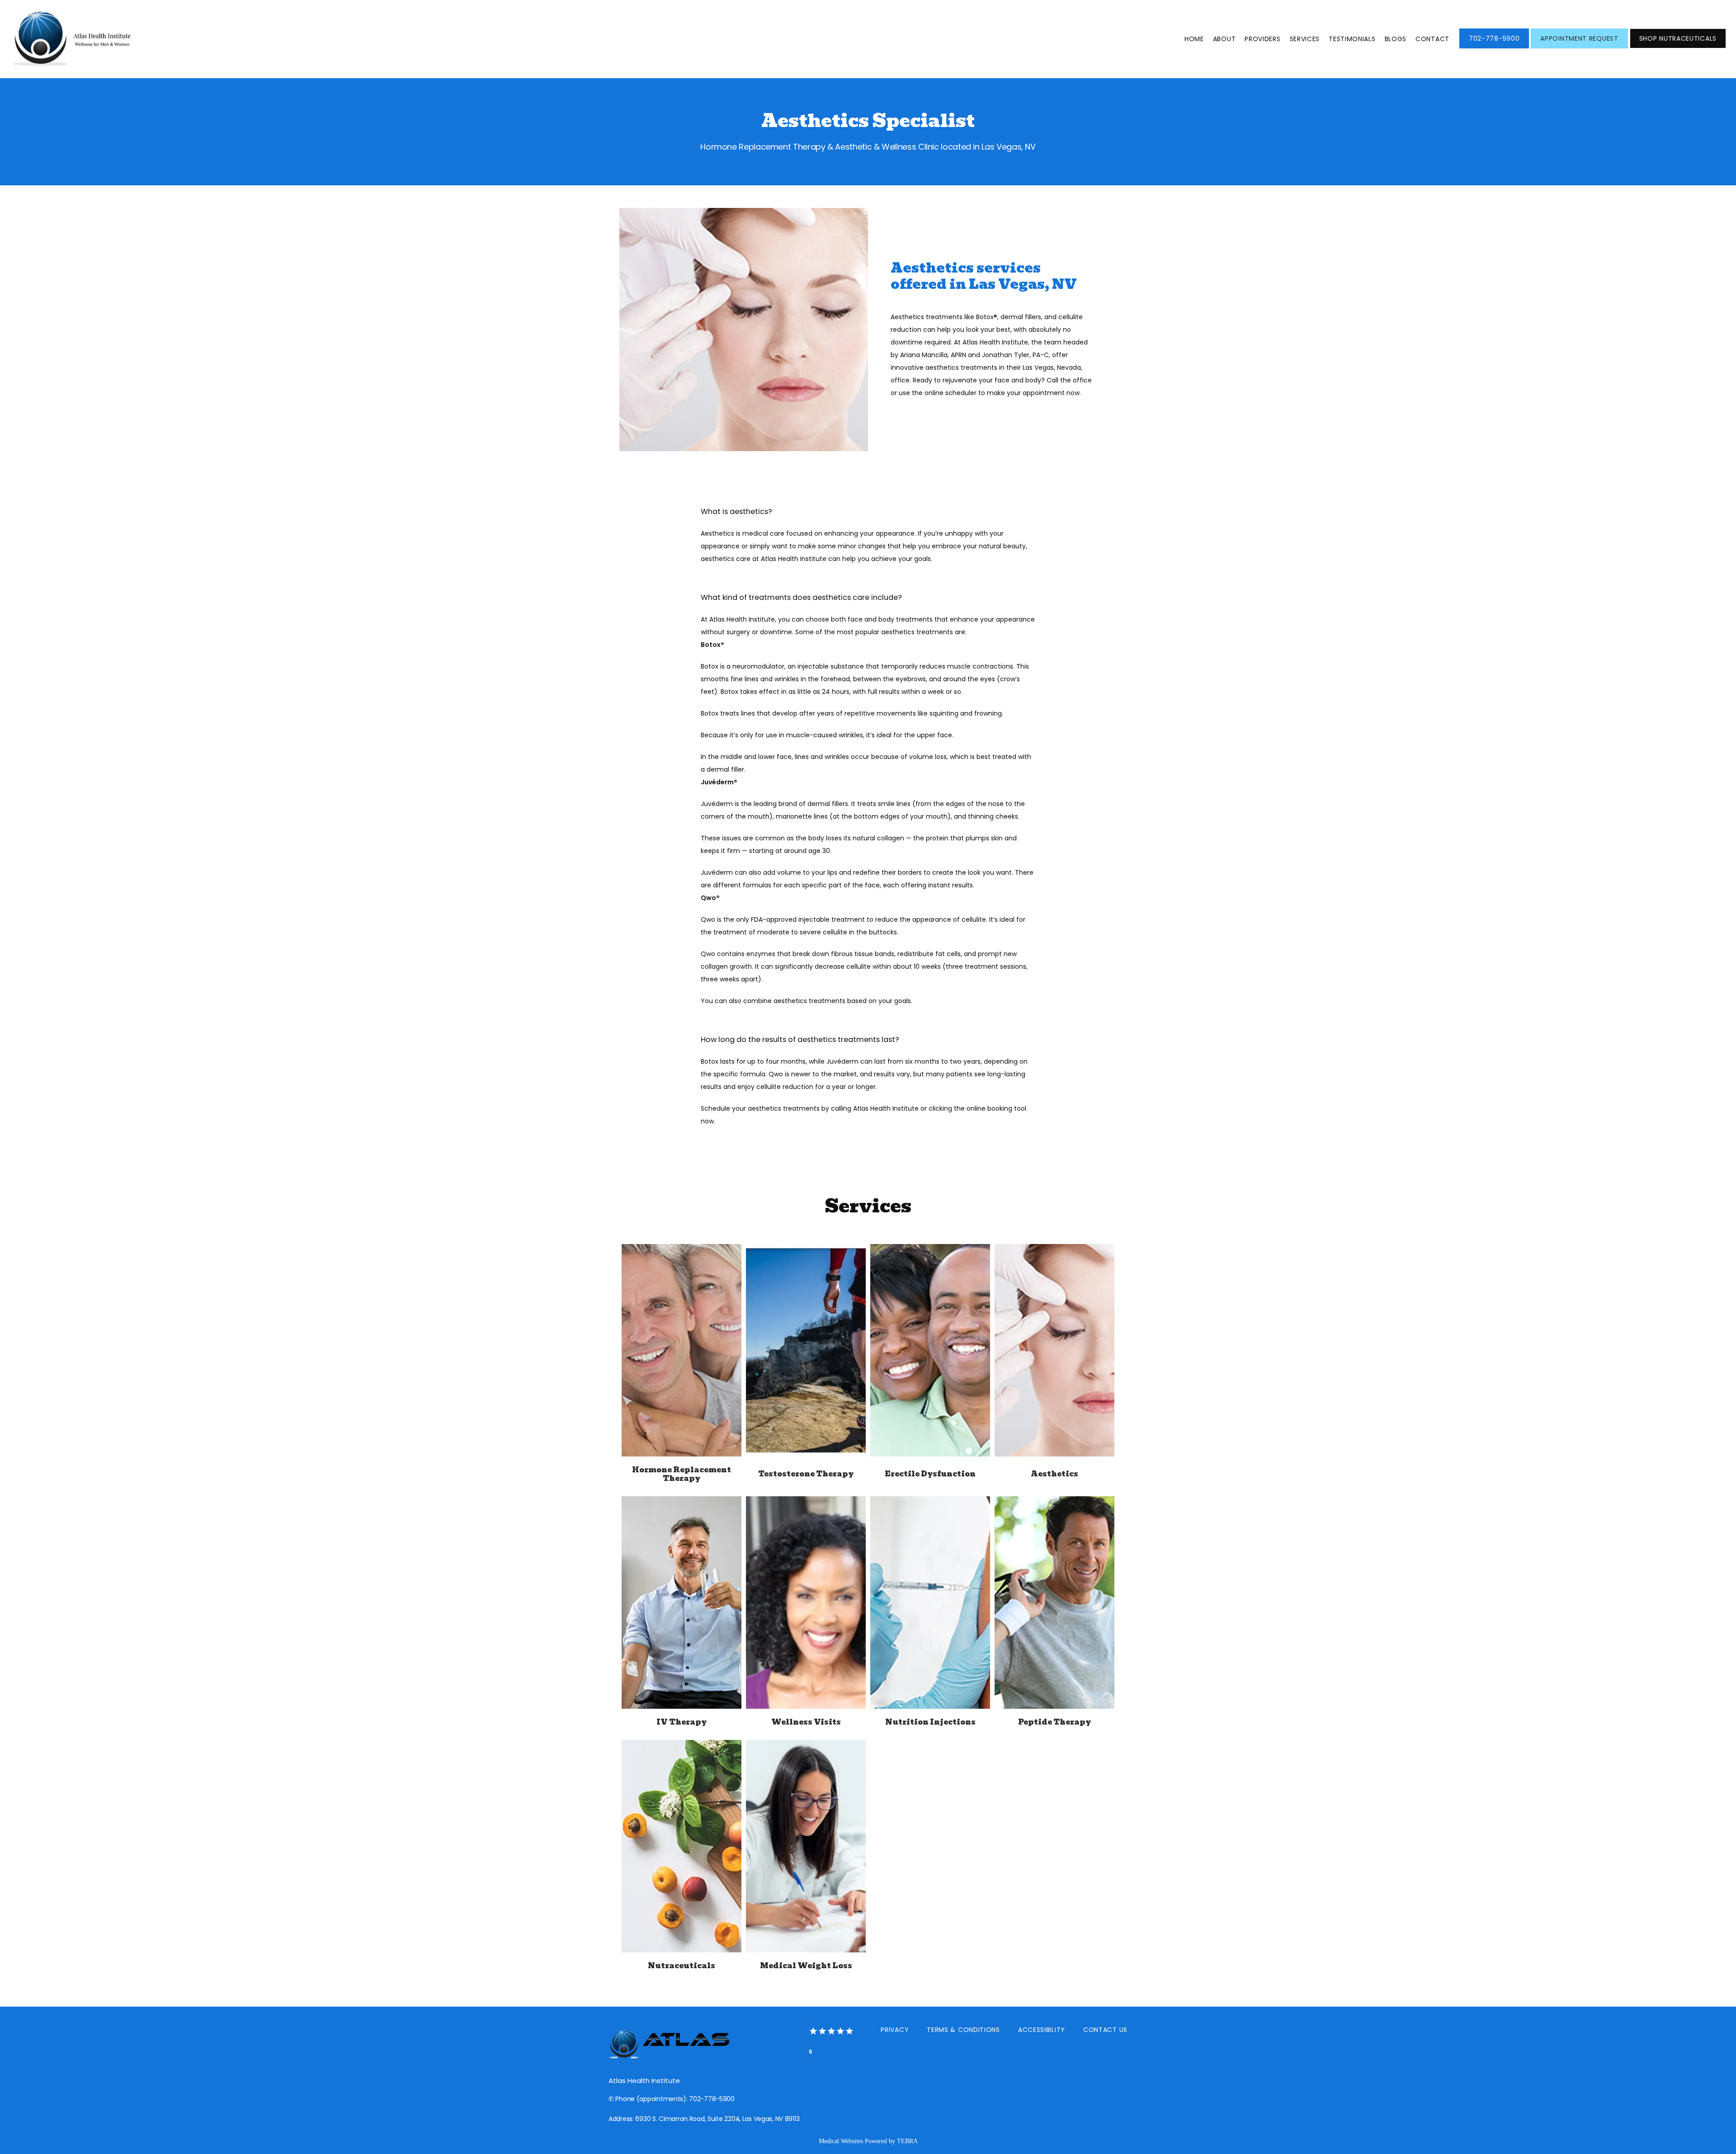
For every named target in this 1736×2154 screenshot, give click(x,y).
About (1224, 39)
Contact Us (1105, 2030)
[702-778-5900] (1494, 47)
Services (1305, 39)
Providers (1262, 39)
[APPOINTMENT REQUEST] (1579, 47)
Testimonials (1352, 39)
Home (1194, 39)
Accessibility (1042, 2030)
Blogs (1396, 39)
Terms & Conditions (963, 2030)
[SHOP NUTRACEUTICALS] (1678, 47)
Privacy (895, 2030)
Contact (1432, 39)
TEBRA (907, 2141)
